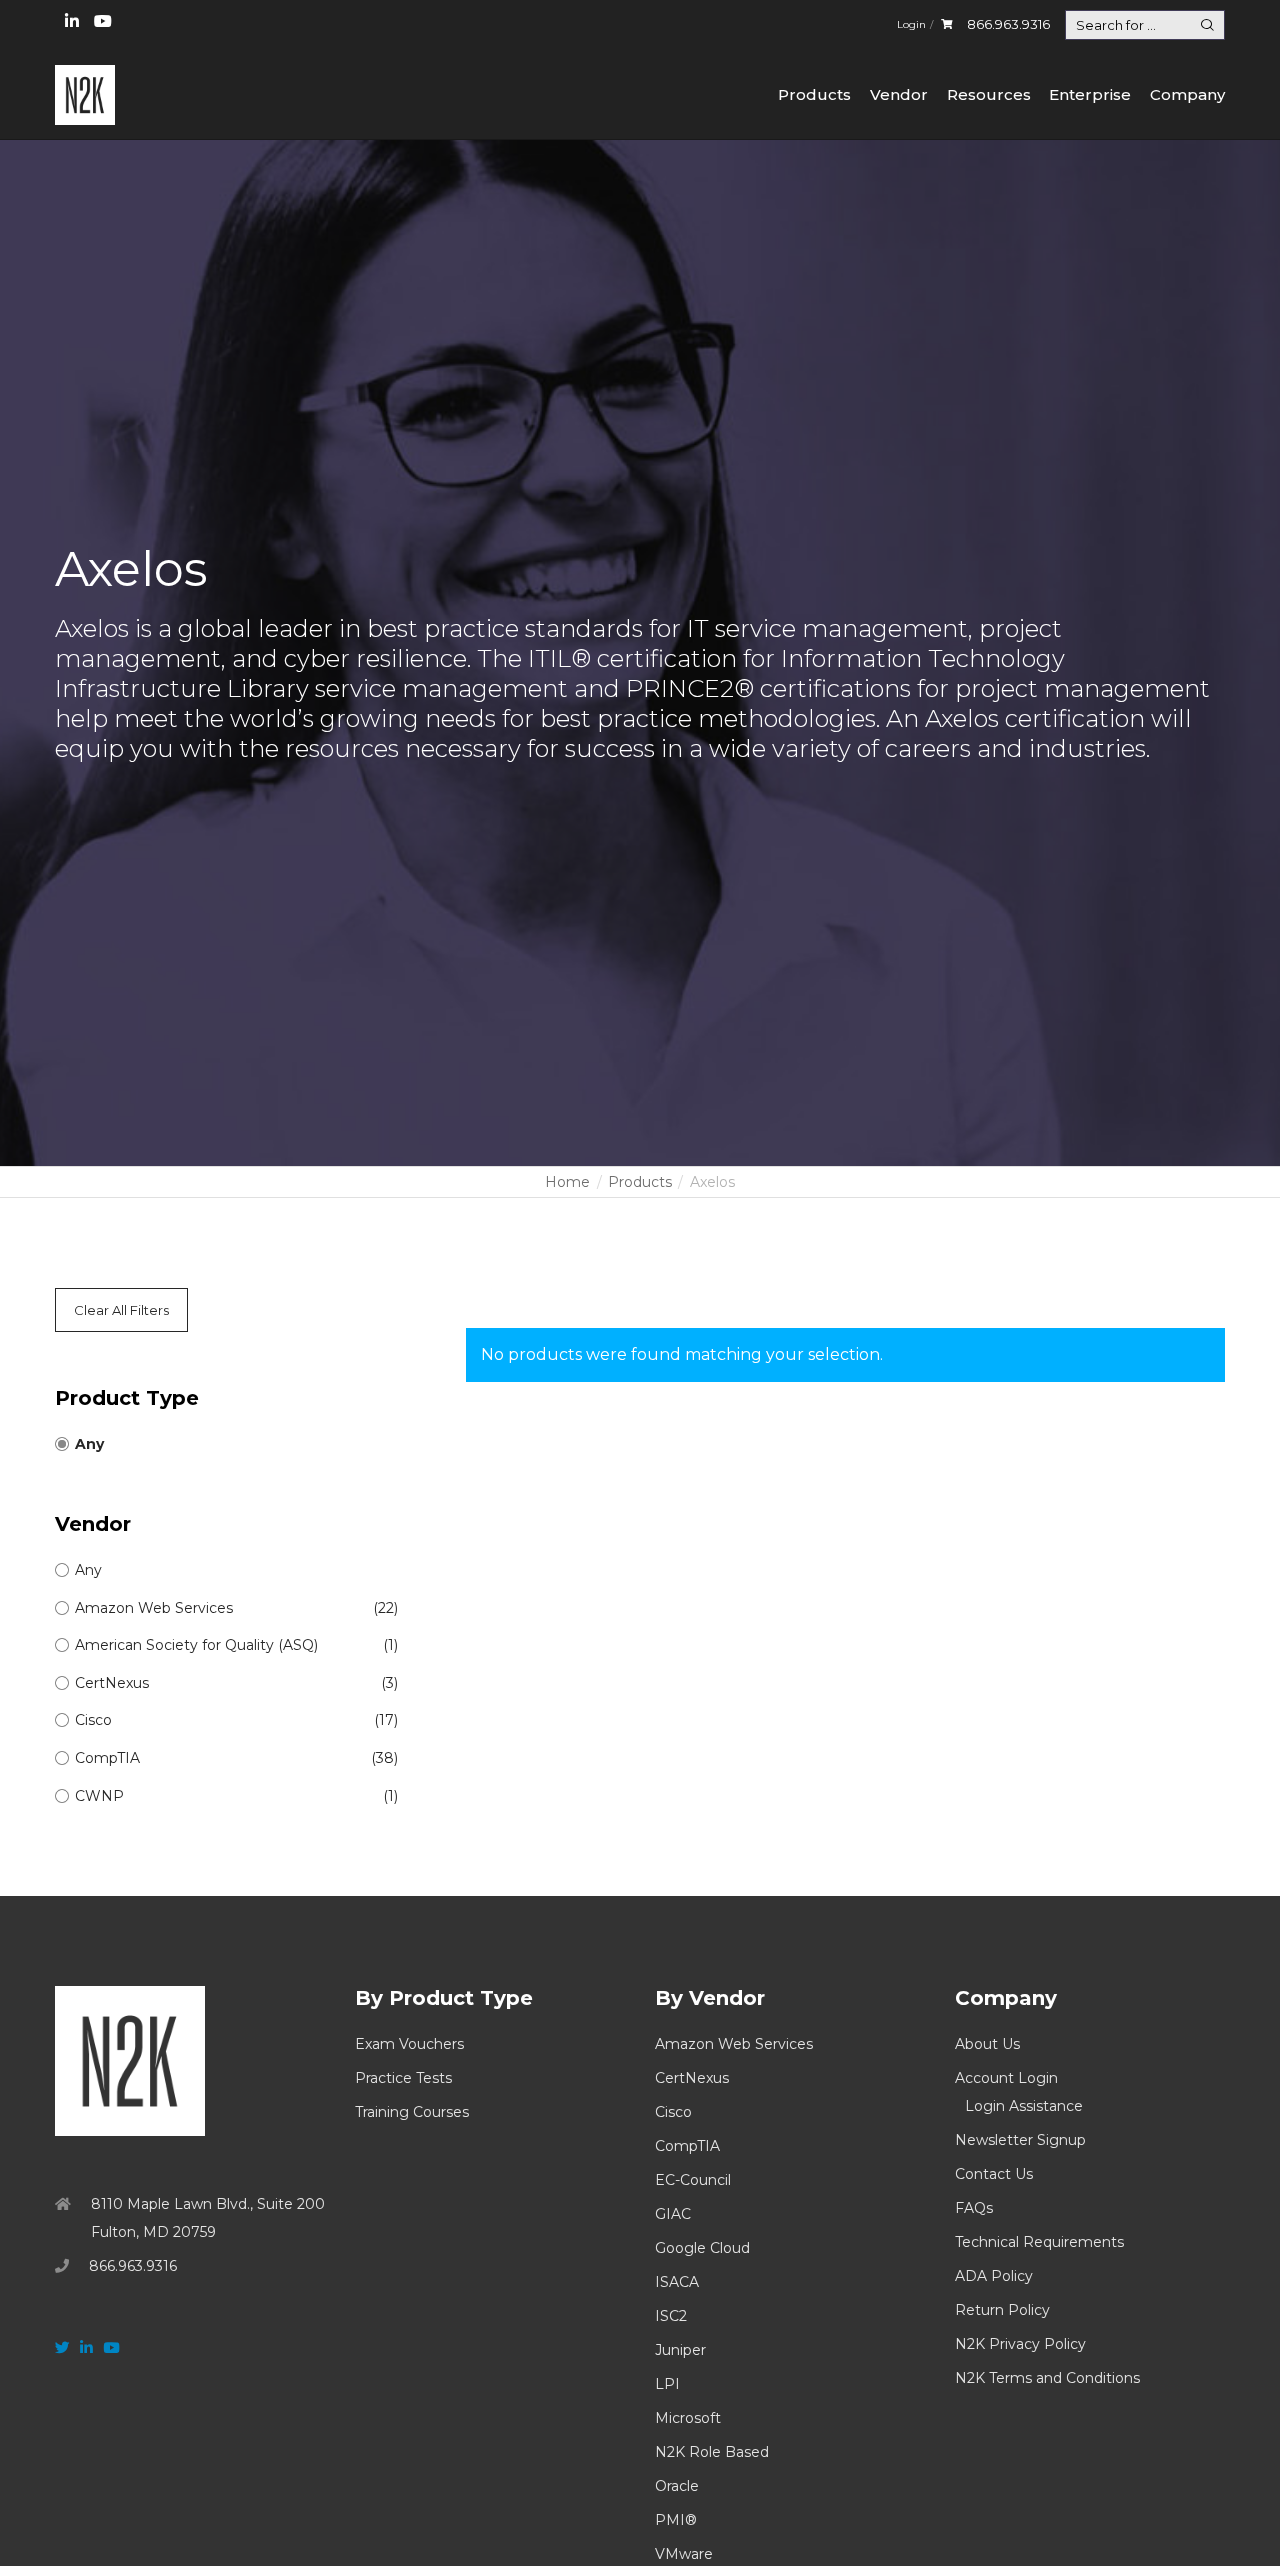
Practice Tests (403, 2078)
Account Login (1006, 2078)
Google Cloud (702, 2248)
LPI (667, 2384)
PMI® (676, 2520)
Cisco (673, 2112)
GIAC (673, 2214)
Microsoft (688, 2418)
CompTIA (687, 2146)
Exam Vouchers (409, 2044)
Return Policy (1002, 2310)
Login (911, 24)
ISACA (677, 2282)
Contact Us (994, 2174)
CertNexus (692, 2078)
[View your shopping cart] (946, 24)
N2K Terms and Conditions (1047, 2378)
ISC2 (671, 2316)
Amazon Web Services (734, 2044)
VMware (684, 2554)
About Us (987, 2044)
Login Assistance (1024, 2106)
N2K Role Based (712, 2452)
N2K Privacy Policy (1020, 2344)
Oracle (677, 2486)
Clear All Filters (121, 1310)
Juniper (680, 2350)
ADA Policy (994, 2276)
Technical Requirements (1039, 2242)
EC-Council (693, 2180)
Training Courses (412, 2112)
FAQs (974, 2208)
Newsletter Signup (1020, 2140)
